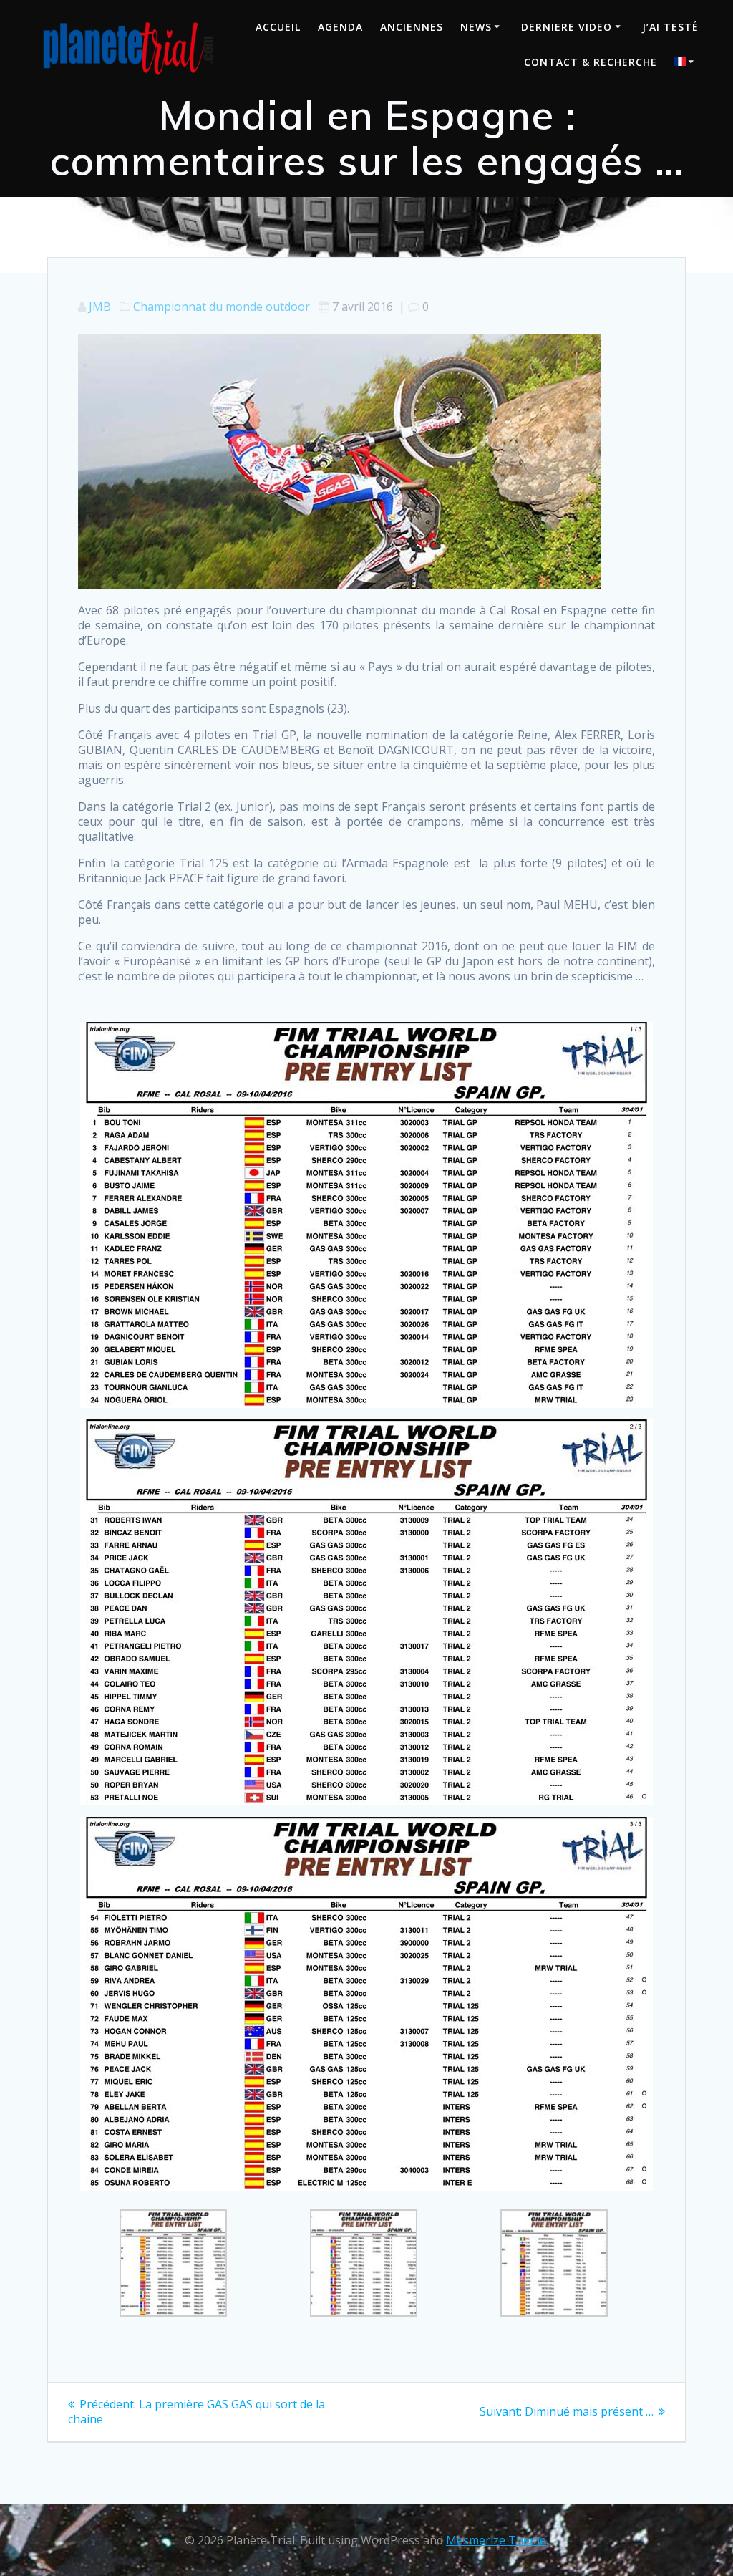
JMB (100, 307)
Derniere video (567, 27)
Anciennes (412, 27)
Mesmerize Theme (496, 2540)
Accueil (278, 27)
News (476, 27)
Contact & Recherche (591, 62)
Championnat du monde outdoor (222, 307)
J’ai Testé (670, 27)
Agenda (340, 27)
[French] (686, 63)
